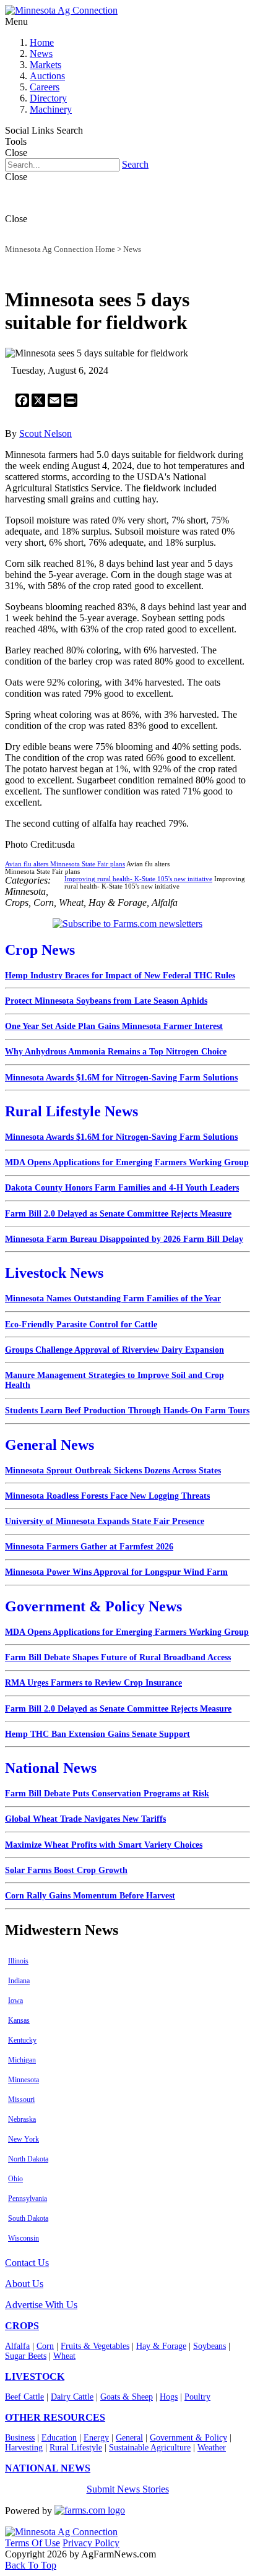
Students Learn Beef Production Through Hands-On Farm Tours (127, 1411)
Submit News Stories (128, 2489)
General (129, 2438)
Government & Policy (188, 2438)
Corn (45, 2346)
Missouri (21, 2100)
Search (135, 164)
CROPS (22, 2326)
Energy (96, 2438)
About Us (24, 2284)
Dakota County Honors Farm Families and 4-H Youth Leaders (122, 1188)
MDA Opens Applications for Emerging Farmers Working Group (127, 1162)
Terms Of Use (32, 2543)
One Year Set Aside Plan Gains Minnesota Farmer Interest (114, 1026)
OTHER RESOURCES (55, 2417)
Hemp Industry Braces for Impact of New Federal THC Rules (120, 976)
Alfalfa (17, 2346)
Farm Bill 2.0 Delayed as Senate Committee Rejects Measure (118, 1214)
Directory (48, 98)
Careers (45, 87)
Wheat (64, 2356)
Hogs (169, 2397)
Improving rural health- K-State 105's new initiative (138, 879)
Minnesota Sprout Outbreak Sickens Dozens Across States (113, 1471)
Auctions (47, 76)
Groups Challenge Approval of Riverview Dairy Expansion (115, 1350)
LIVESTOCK (35, 2376)
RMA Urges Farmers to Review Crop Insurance (93, 1683)
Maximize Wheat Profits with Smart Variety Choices (104, 1845)
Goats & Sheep (127, 2397)
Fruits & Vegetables (95, 2346)
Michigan (22, 2060)
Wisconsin (24, 2238)
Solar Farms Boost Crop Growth (66, 1870)
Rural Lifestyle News (71, 1111)
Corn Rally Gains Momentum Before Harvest (90, 1896)
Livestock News (54, 1273)
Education (59, 2438)
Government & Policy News (93, 1606)
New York (24, 2139)
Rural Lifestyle (76, 2448)
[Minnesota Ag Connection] (61, 10)
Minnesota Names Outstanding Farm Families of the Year (113, 1299)
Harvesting (24, 2448)
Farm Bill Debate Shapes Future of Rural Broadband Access (118, 1657)
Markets (45, 65)
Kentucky (22, 2040)
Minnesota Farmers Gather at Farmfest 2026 (89, 1547)
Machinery (51, 109)
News (41, 54)
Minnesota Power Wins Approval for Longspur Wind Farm (116, 1572)
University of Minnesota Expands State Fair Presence (105, 1521)
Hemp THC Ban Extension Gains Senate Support (97, 1734)
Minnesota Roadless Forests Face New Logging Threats (107, 1496)
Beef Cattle (24, 2397)
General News (50, 1445)
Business (20, 2438)
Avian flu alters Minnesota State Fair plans (65, 864)
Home (42, 42)
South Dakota (28, 2218)
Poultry (197, 2397)
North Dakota (28, 2159)
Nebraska (22, 2119)
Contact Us (27, 2263)
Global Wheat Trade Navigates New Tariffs (85, 1819)
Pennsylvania (28, 2199)
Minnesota (24, 2080)
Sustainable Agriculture (150, 2448)
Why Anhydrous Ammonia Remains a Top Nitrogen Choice (116, 1052)
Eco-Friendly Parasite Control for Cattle (81, 1325)
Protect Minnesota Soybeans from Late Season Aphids (106, 1001)
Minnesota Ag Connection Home (60, 249)
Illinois (18, 1961)
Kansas (19, 2020)
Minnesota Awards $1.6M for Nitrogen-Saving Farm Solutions (121, 1078)
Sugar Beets (26, 2356)
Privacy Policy (91, 2543)
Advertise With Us (41, 2305)
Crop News (40, 950)
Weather (212, 2448)
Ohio (15, 2179)
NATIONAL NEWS (48, 2468)
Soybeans (210, 2346)
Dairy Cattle (72, 2397)
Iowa (15, 2001)
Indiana (19, 1981)
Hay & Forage (161, 2346)
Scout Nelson (45, 433)
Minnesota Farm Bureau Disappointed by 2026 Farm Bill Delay (124, 1239)
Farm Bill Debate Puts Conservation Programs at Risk (107, 1794)
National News (51, 1768)
